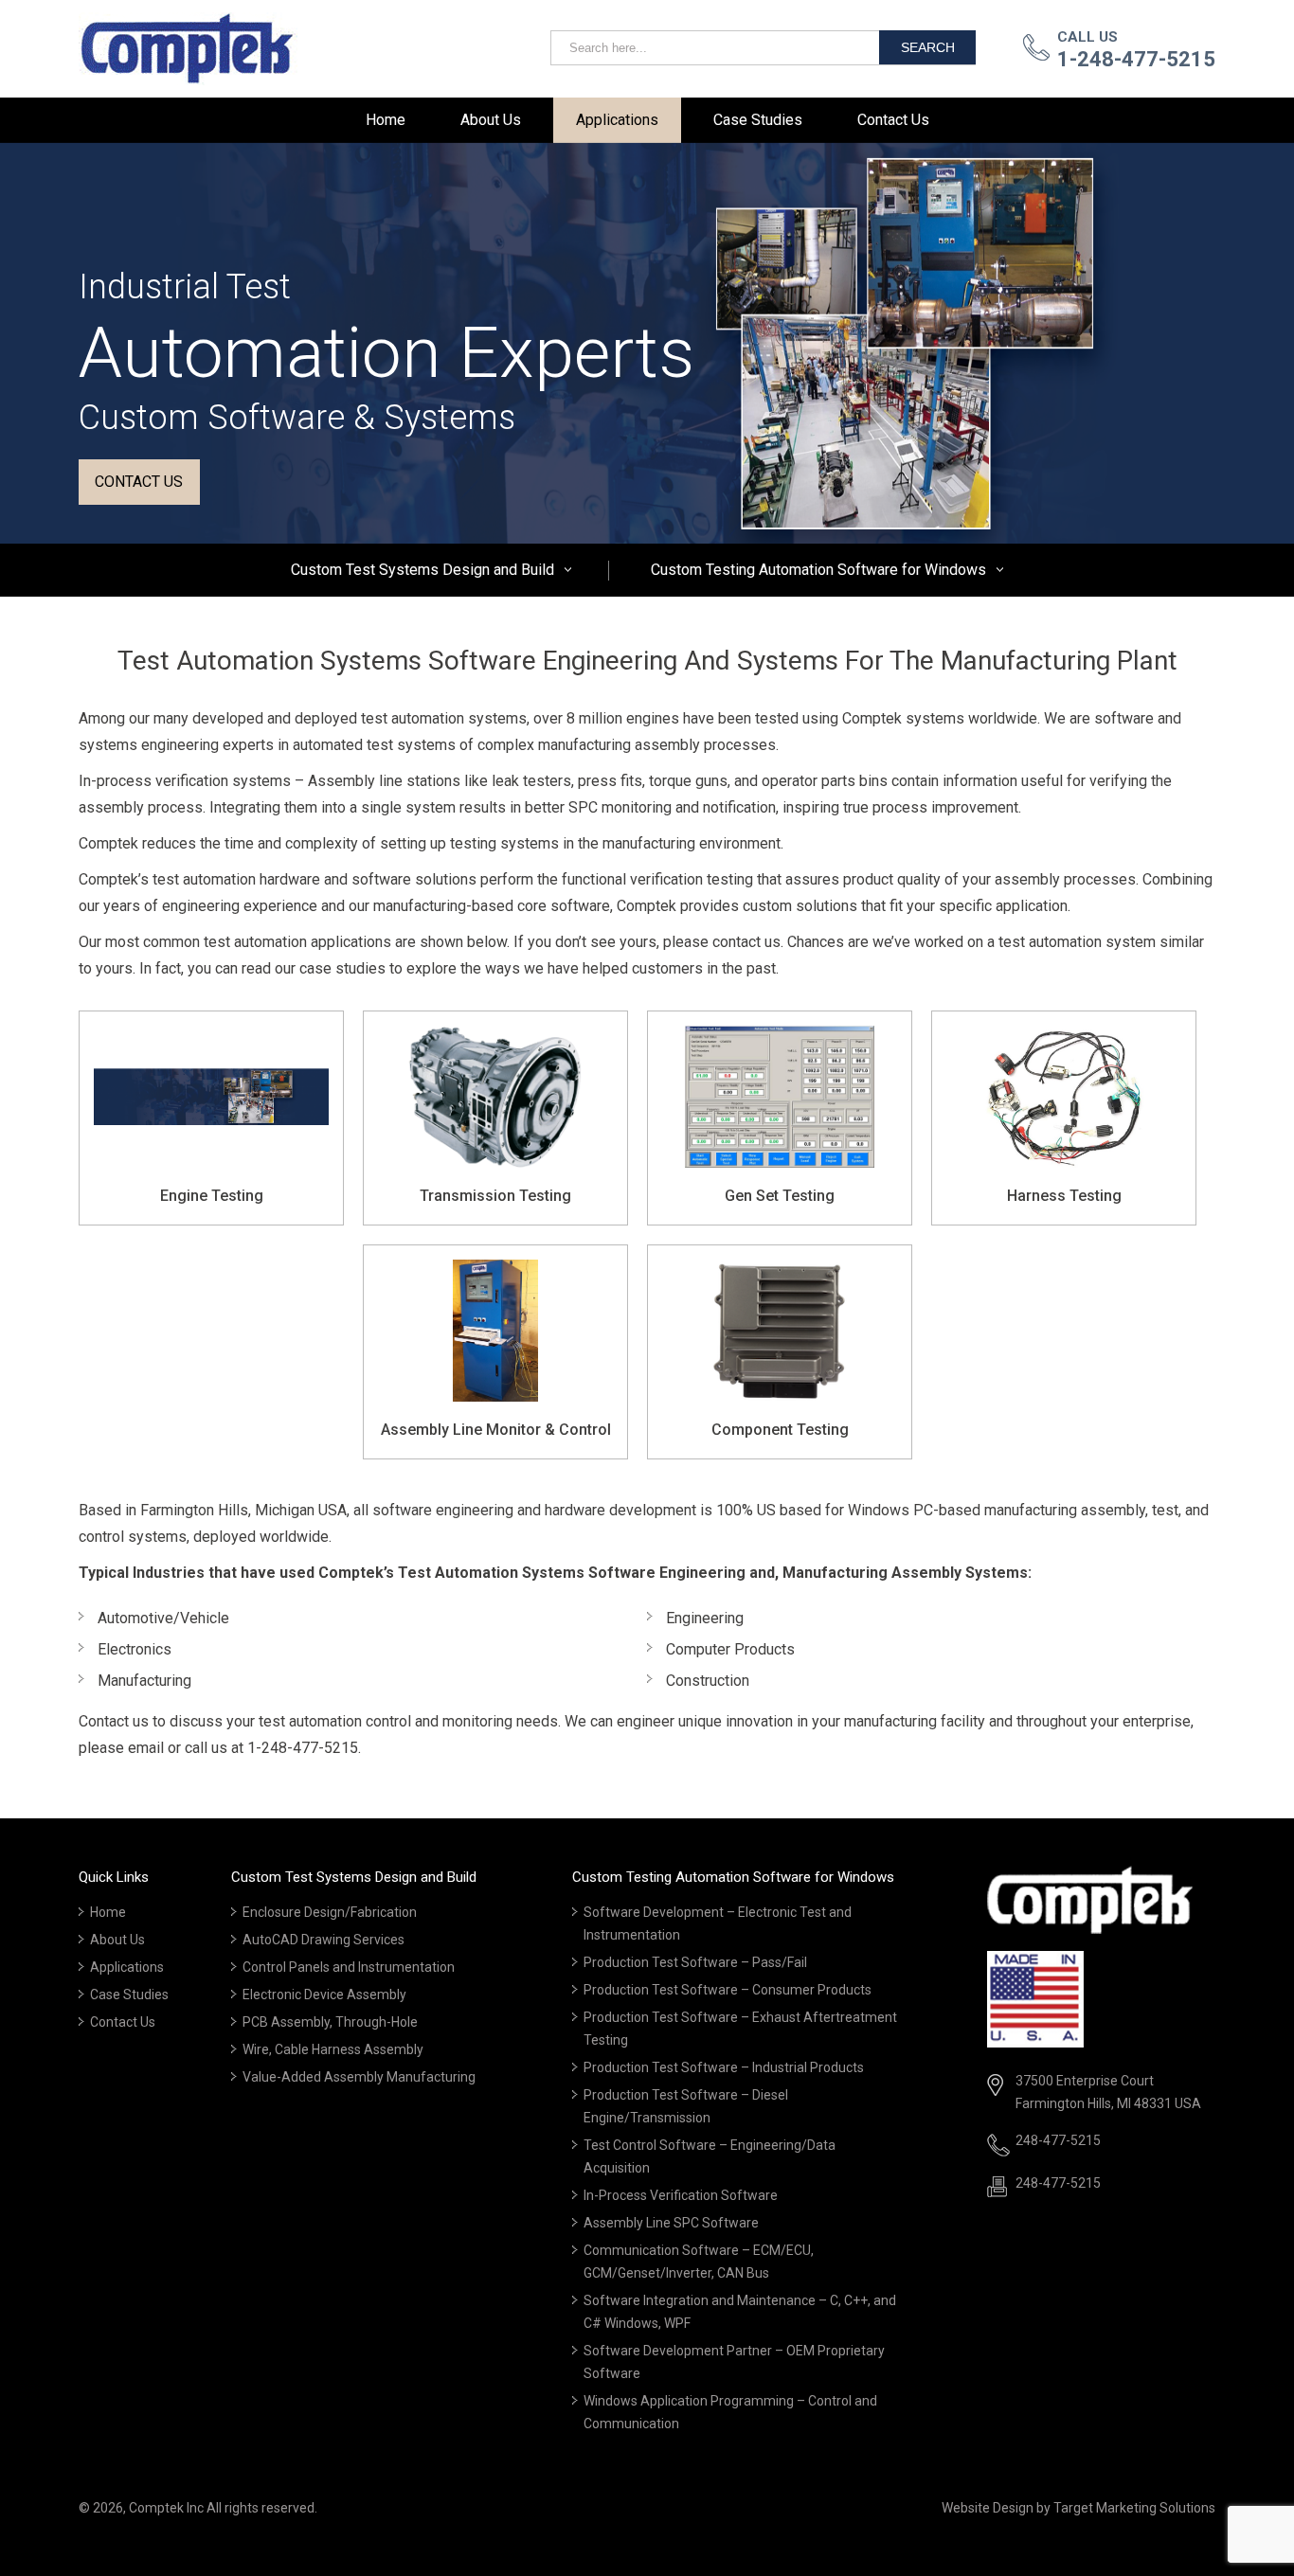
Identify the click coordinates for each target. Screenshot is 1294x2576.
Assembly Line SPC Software (671, 2223)
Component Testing (780, 1430)
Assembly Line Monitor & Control (496, 1430)
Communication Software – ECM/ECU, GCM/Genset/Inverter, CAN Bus (699, 2262)
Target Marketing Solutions (1134, 2508)
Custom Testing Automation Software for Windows (818, 570)
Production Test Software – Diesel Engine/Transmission (686, 2106)
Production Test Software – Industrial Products (724, 2067)
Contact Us (893, 120)
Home (386, 120)
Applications (617, 120)
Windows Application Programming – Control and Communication (730, 2412)
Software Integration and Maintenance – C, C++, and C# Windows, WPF (740, 2312)
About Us (491, 120)
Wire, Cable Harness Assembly (333, 2049)
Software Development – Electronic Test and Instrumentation (718, 1923)
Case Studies (758, 120)
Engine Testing (212, 1196)
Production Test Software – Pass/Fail (695, 1962)
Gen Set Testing (780, 1196)
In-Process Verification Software (681, 2195)
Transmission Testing (495, 1196)
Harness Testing (1064, 1196)
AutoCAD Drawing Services (323, 1940)
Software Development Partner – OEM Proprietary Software (734, 2362)
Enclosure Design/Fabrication (330, 1912)
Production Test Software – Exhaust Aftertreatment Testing (740, 2029)
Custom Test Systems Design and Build (422, 570)
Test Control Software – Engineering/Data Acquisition (710, 2156)
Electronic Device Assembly (324, 1995)
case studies (342, 968)
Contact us (139, 482)
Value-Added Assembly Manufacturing (359, 2077)
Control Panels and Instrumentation (349, 1967)
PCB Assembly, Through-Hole (330, 2022)
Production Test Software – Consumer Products (728, 1990)
